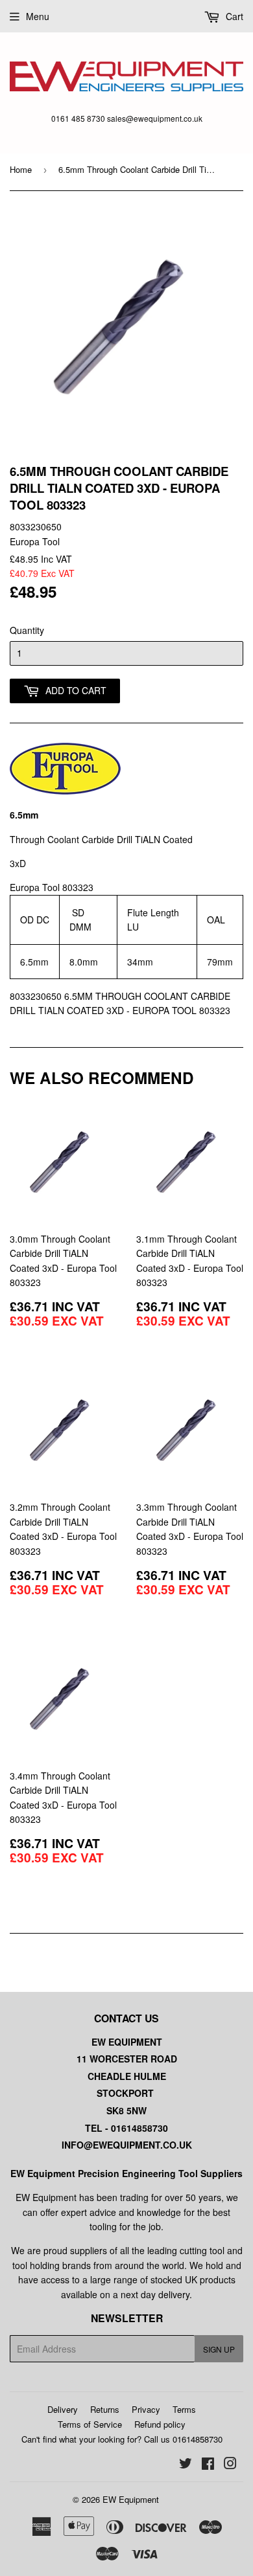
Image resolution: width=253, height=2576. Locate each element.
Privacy (146, 2409)
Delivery (63, 2409)
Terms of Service (90, 2424)
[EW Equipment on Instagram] (230, 2465)
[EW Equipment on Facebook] (208, 2465)
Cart (233, 16)
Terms (184, 2409)
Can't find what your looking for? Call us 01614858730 (122, 2439)
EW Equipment (131, 2499)
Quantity (27, 630)
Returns (105, 2409)
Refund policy (160, 2424)
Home (21, 169)
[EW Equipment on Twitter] (186, 2465)
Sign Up (219, 2349)
